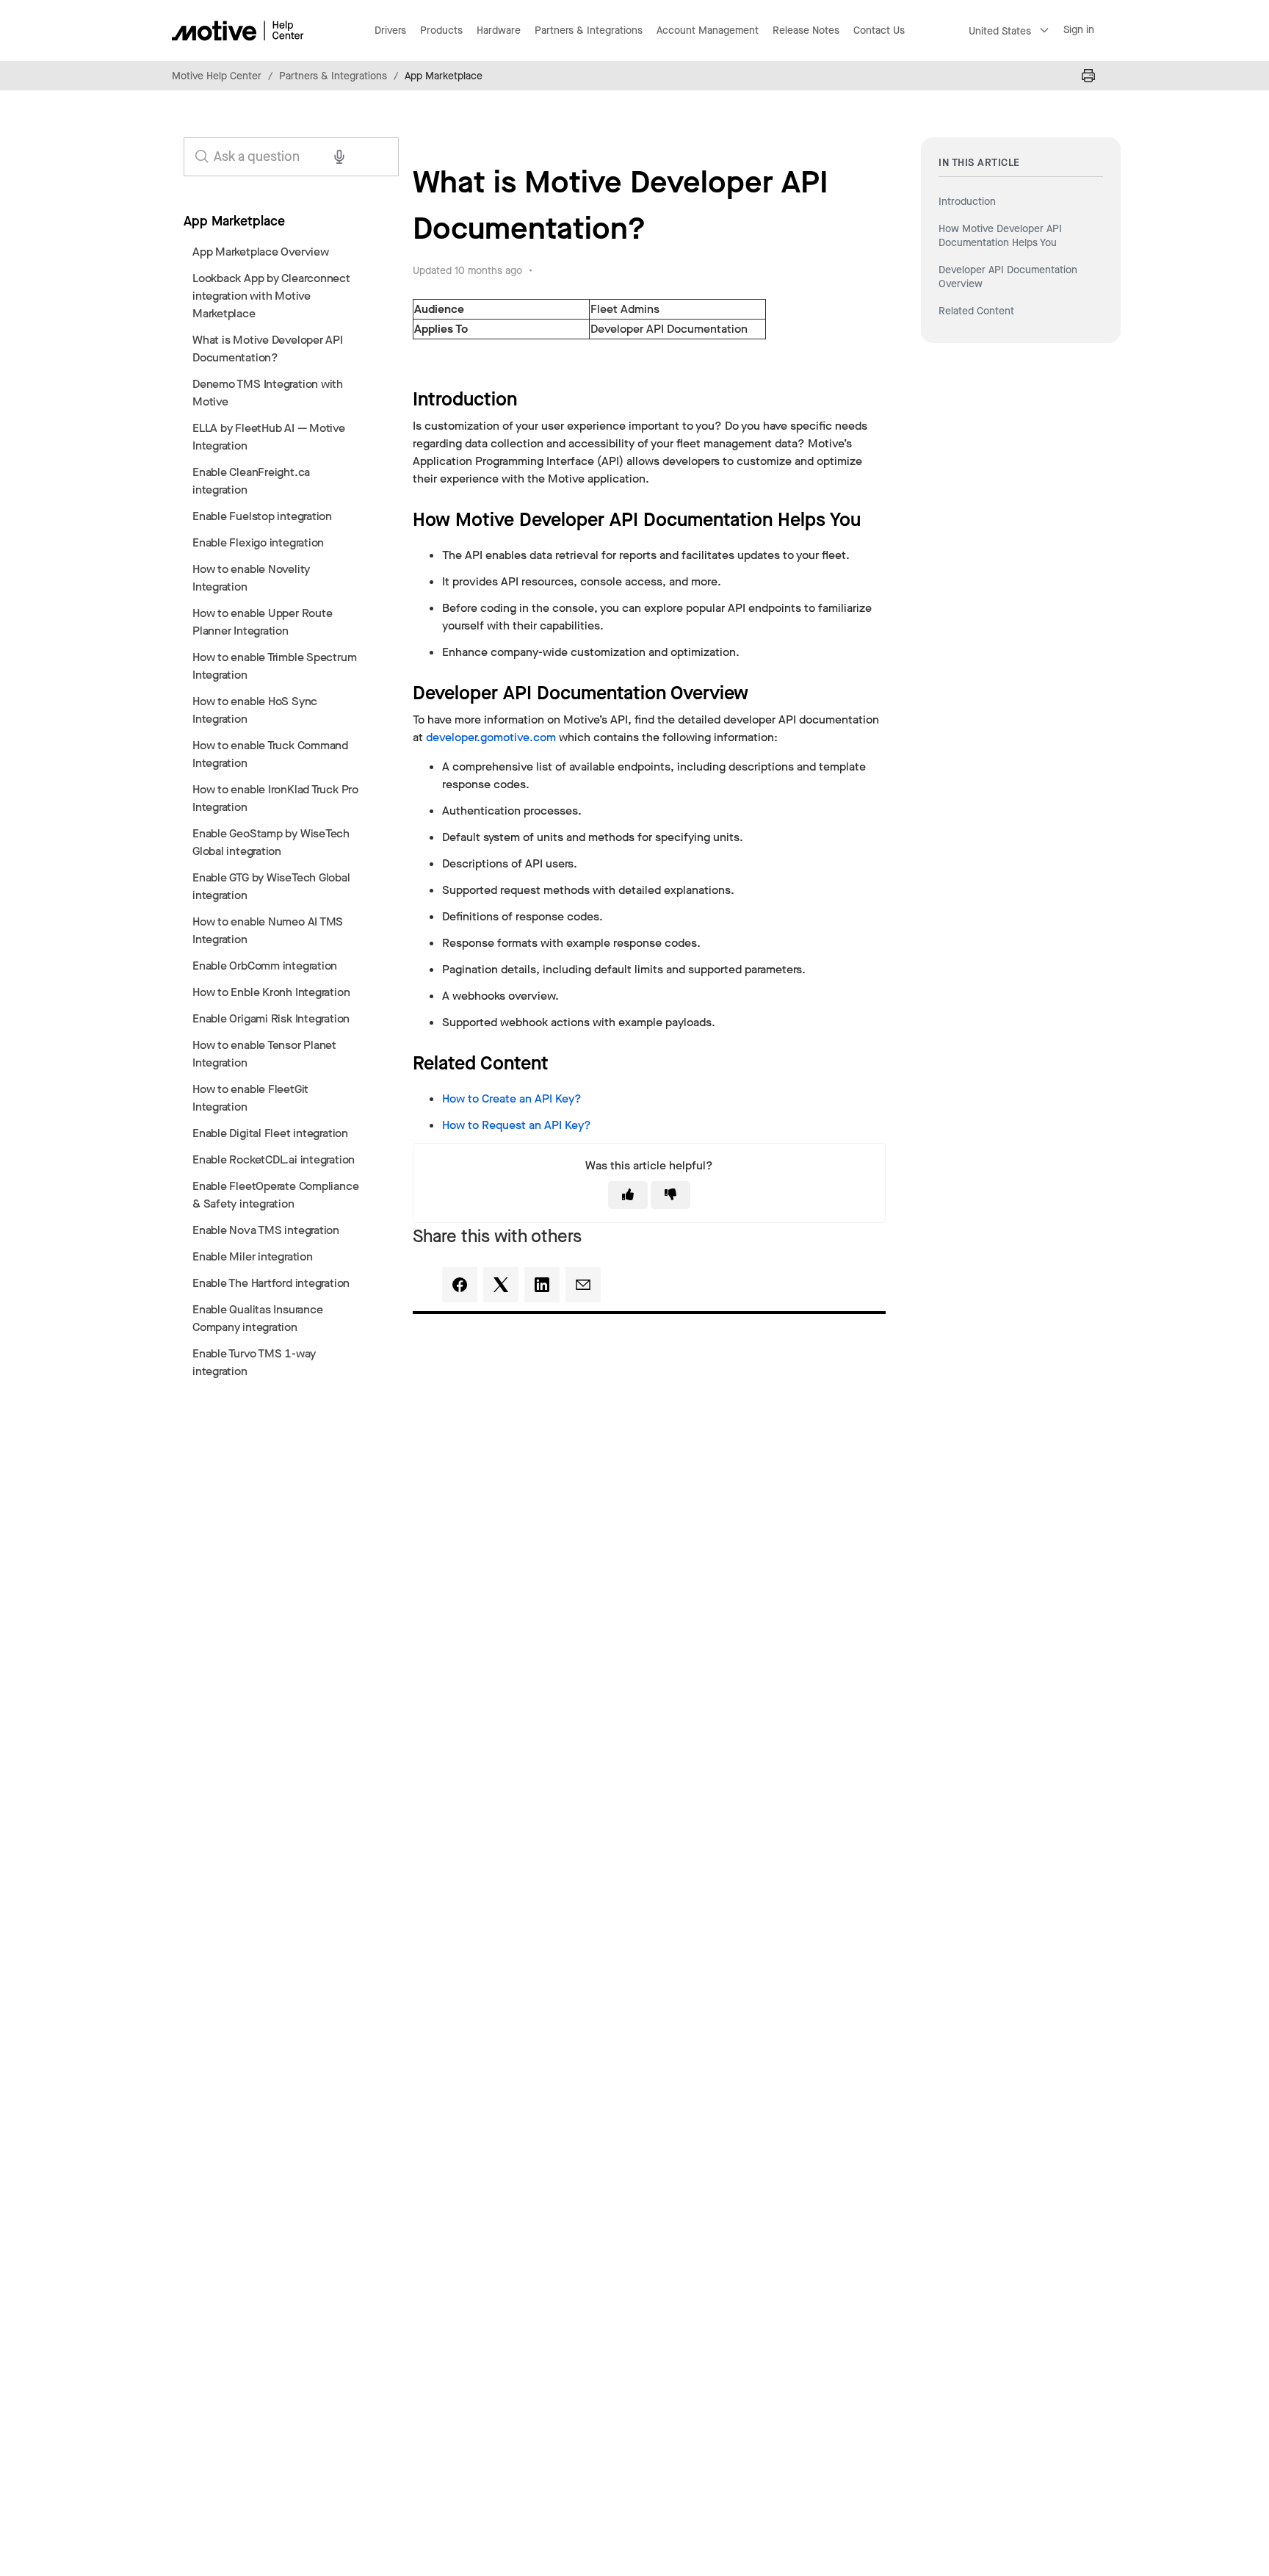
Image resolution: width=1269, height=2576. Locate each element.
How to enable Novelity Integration (251, 578)
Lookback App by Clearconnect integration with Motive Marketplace (271, 296)
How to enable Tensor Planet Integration (264, 1054)
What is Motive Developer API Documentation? (268, 349)
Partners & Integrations (333, 76)
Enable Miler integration (253, 1256)
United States (1000, 31)
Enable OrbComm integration (265, 966)
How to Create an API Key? (512, 1098)
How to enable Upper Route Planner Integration (262, 622)
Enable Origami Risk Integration (271, 1018)
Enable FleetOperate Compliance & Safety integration (275, 1195)
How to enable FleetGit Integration (250, 1098)
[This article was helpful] (628, 1195)
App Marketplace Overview (261, 252)
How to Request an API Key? (517, 1125)
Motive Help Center (217, 76)
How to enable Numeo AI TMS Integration (268, 930)
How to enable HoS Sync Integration (255, 710)
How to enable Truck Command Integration (270, 754)
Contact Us (879, 30)
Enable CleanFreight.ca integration (251, 481)
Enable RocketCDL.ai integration (274, 1159)
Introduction (967, 202)
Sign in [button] (1079, 30)
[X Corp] (501, 1285)
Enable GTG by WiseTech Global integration (271, 886)
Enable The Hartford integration (271, 1283)
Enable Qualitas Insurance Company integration (257, 1318)
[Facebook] (460, 1285)
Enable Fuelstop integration (262, 516)
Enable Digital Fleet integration (270, 1133)
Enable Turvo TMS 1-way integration (254, 1362)
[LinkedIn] (542, 1285)
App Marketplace (444, 76)
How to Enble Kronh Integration (271, 992)
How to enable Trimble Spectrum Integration (274, 666)
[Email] (583, 1285)
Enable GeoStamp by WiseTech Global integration (271, 842)
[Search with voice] (339, 156)
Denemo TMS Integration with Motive (268, 393)
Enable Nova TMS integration (266, 1230)
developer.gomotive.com (491, 737)
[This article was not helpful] (670, 1195)
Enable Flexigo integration (258, 542)
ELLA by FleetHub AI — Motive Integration (269, 437)
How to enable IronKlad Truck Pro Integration (275, 798)
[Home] (238, 30)
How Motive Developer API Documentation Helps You (1000, 235)
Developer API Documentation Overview (1008, 277)
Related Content (976, 311)
